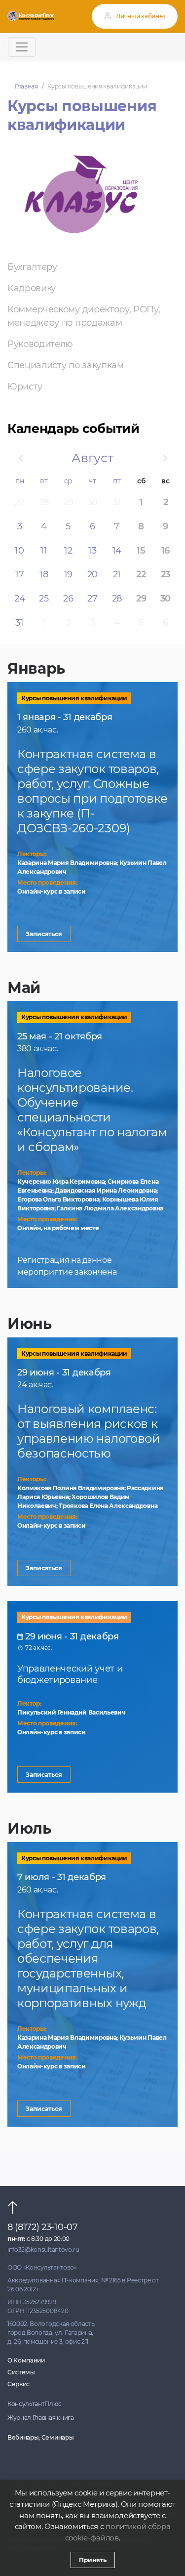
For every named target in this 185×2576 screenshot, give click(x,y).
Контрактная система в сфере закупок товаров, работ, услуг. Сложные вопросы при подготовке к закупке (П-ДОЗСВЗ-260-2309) (92, 791)
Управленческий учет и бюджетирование (70, 1674)
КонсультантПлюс (34, 2404)
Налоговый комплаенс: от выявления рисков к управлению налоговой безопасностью (89, 1431)
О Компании (26, 2360)
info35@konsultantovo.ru (43, 2250)
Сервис (18, 2384)
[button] (20, 458)
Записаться (44, 934)
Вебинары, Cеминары (40, 2437)
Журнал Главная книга (41, 2418)
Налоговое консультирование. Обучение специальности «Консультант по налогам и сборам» (92, 1110)
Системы (21, 2372)
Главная (26, 86)
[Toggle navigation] (22, 47)
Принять (93, 2560)
